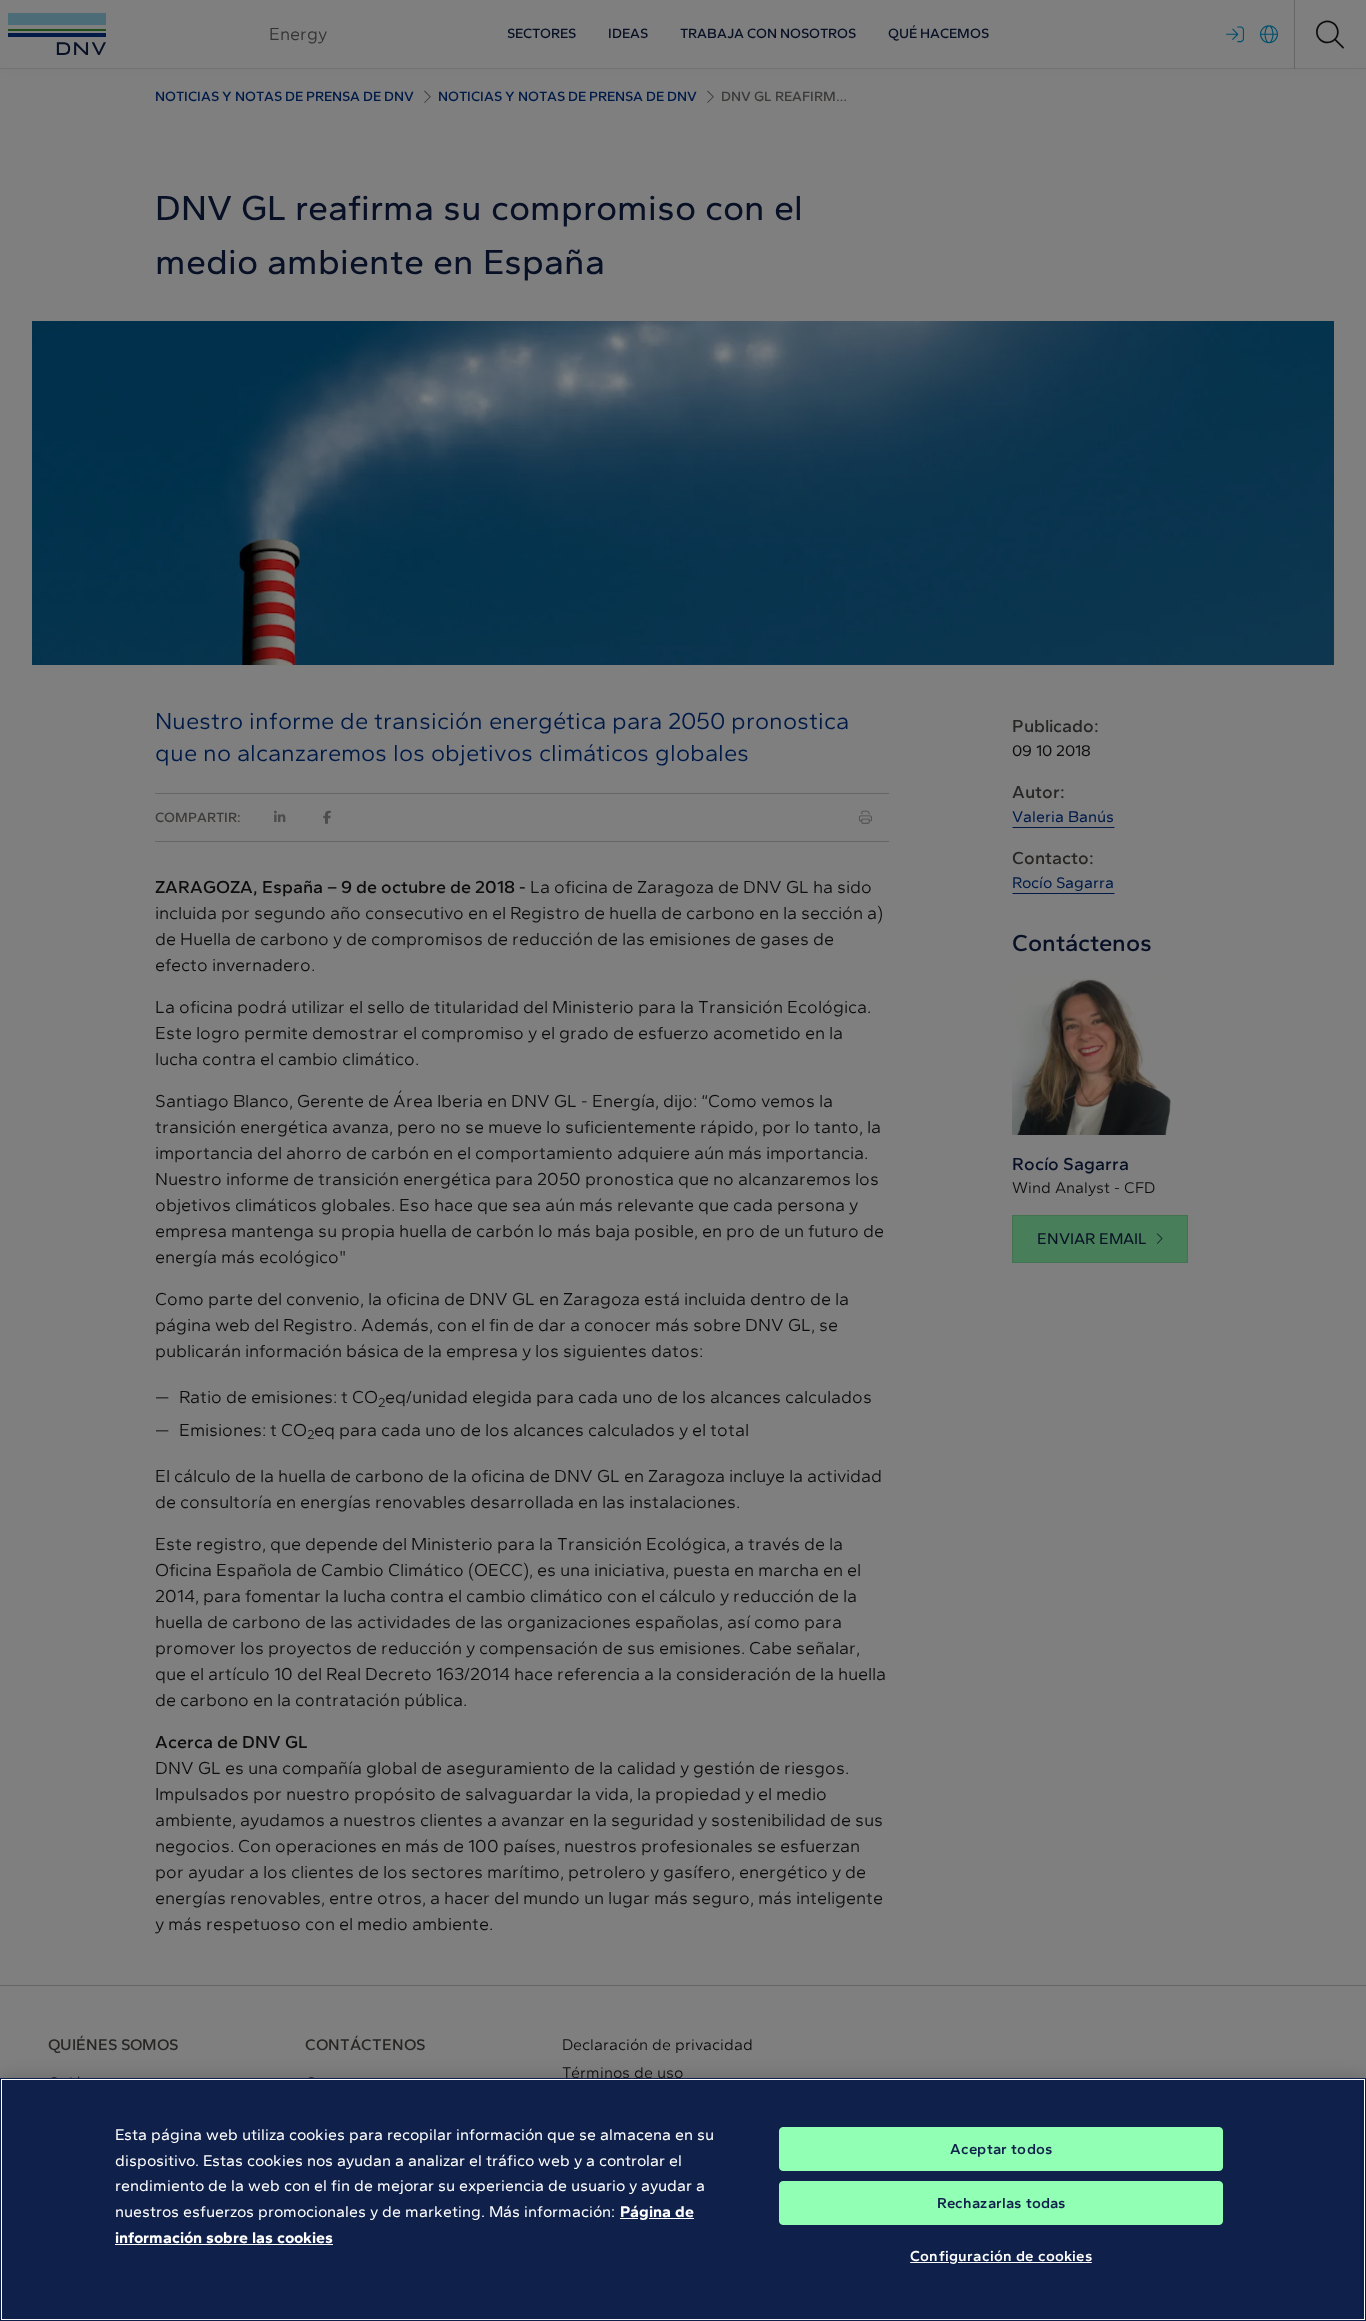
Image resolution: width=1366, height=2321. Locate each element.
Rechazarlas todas (1001, 2203)
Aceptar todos (1001, 2149)
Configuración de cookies (1001, 2256)
